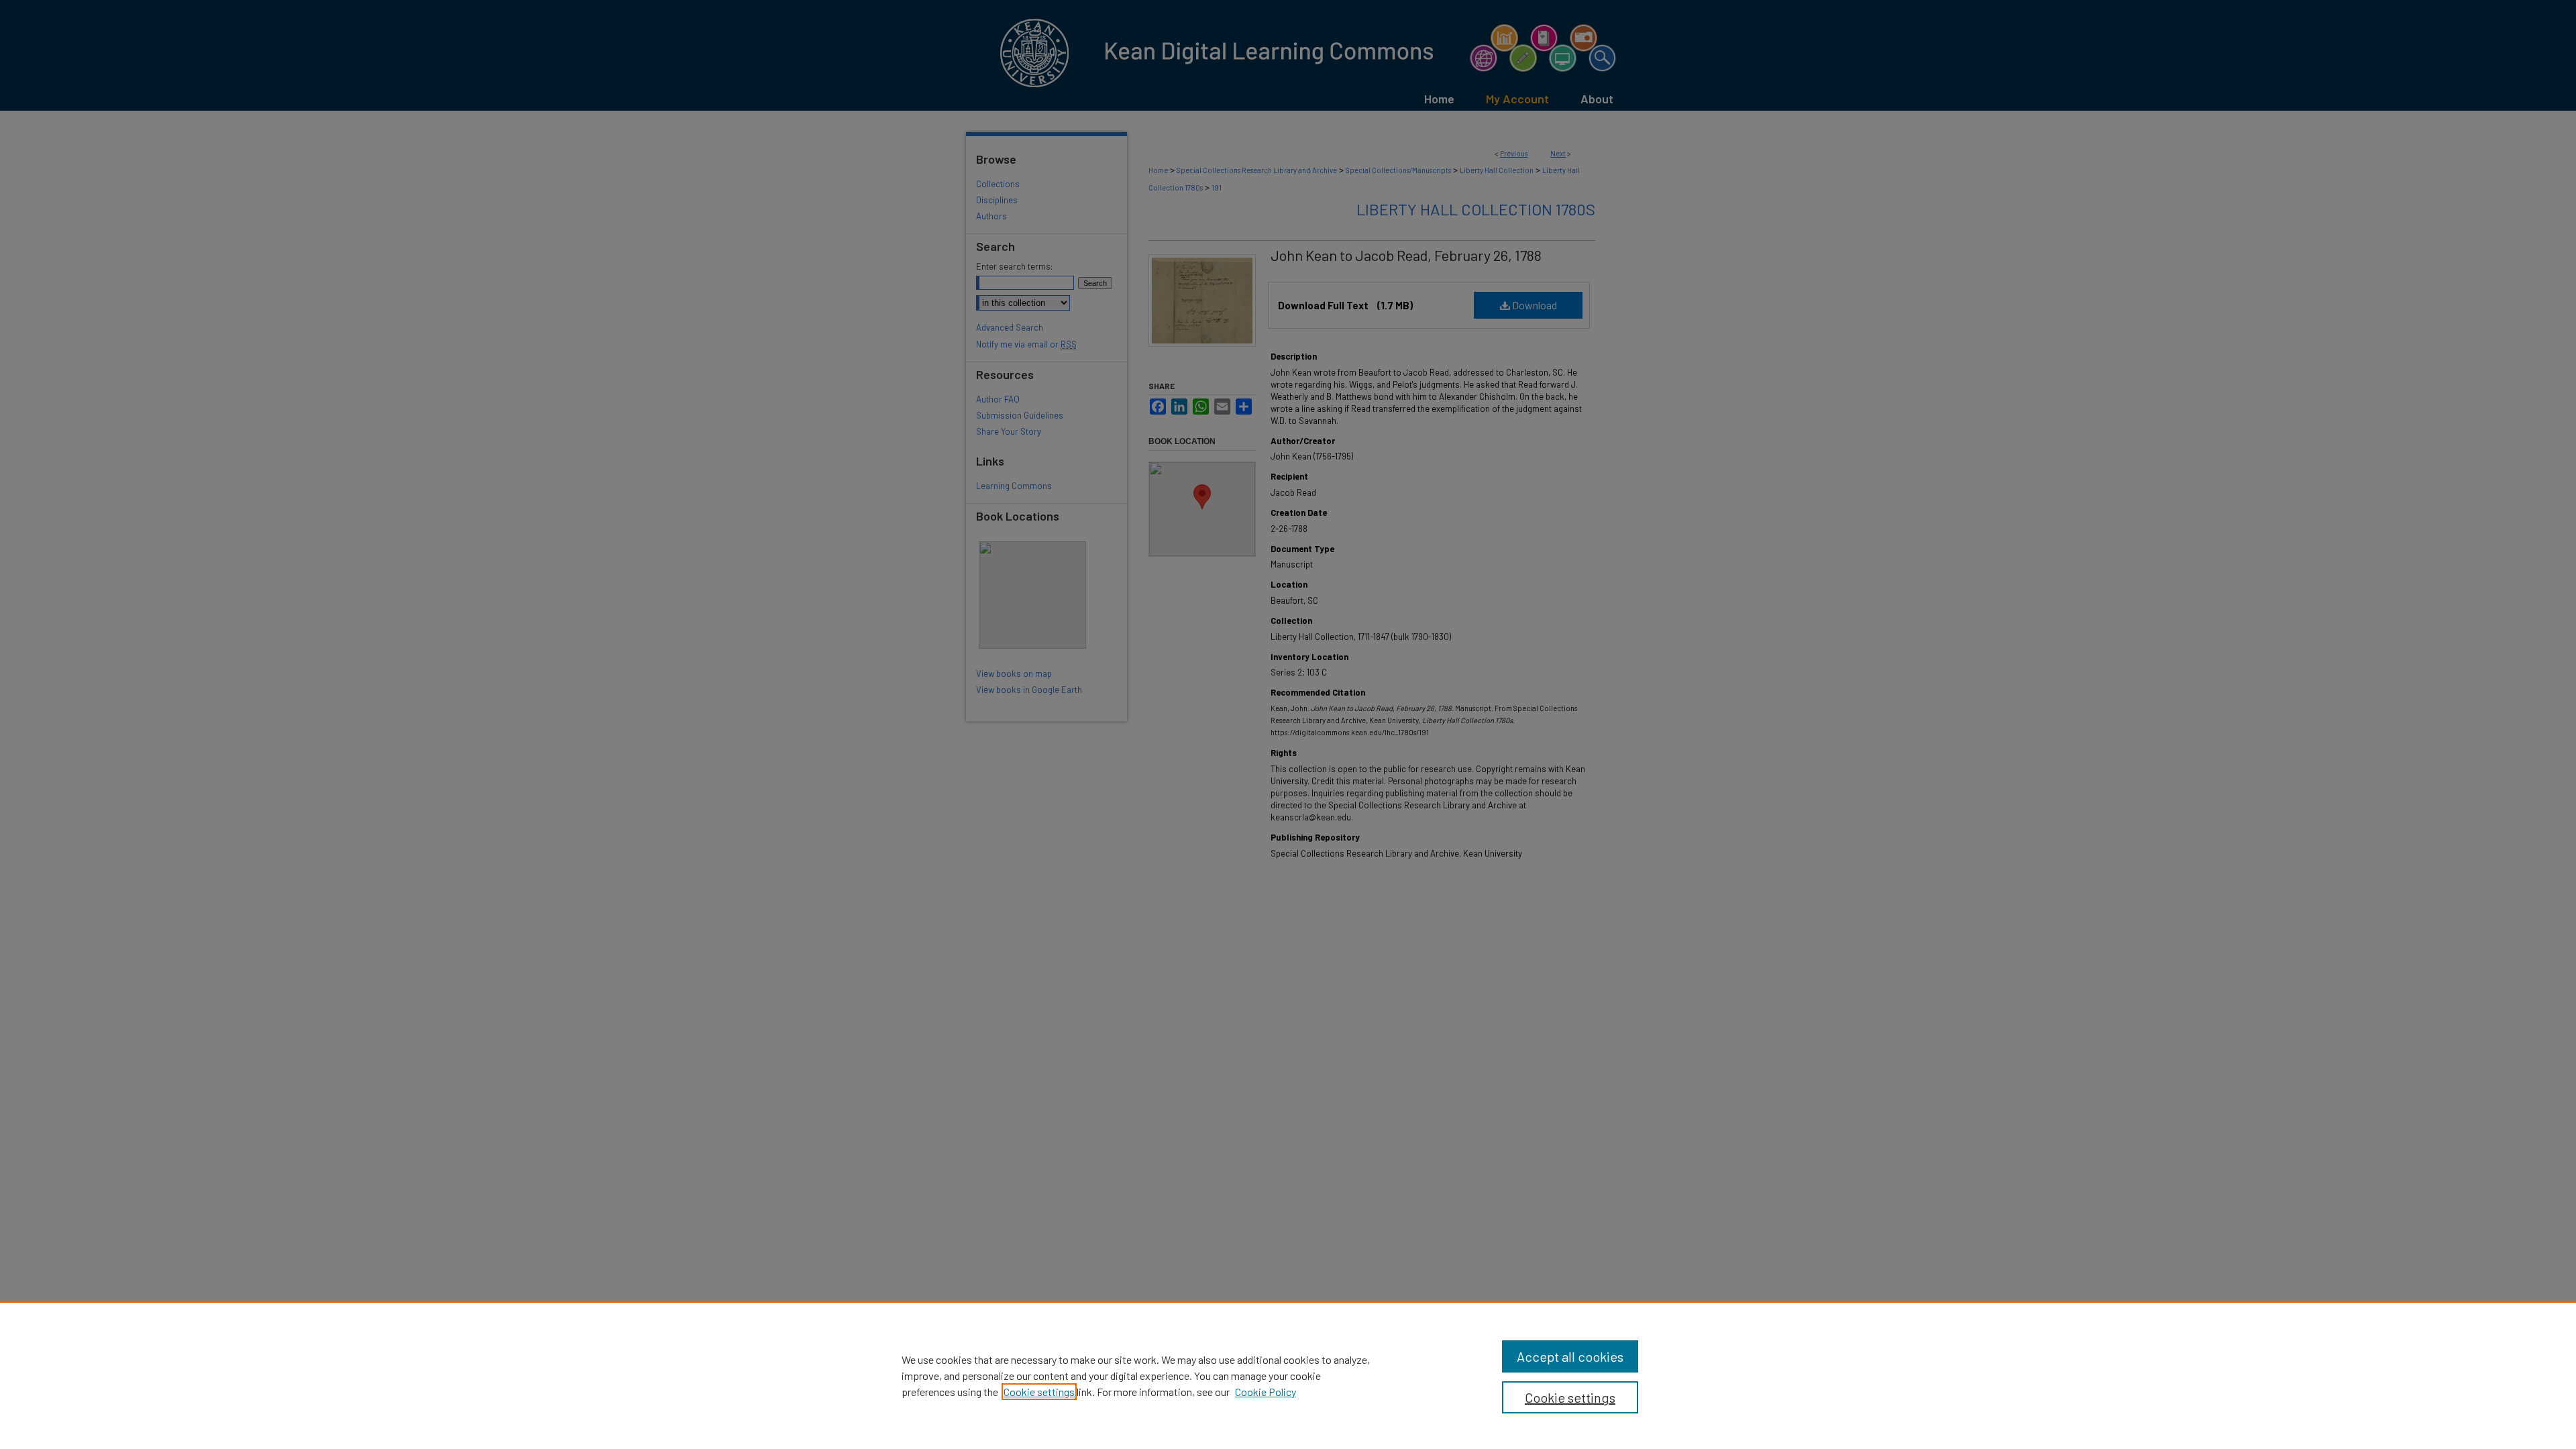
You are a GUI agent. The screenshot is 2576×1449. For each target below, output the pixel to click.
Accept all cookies (1570, 1356)
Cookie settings (1039, 1392)
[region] (1288, 1375)
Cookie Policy (1266, 1392)
